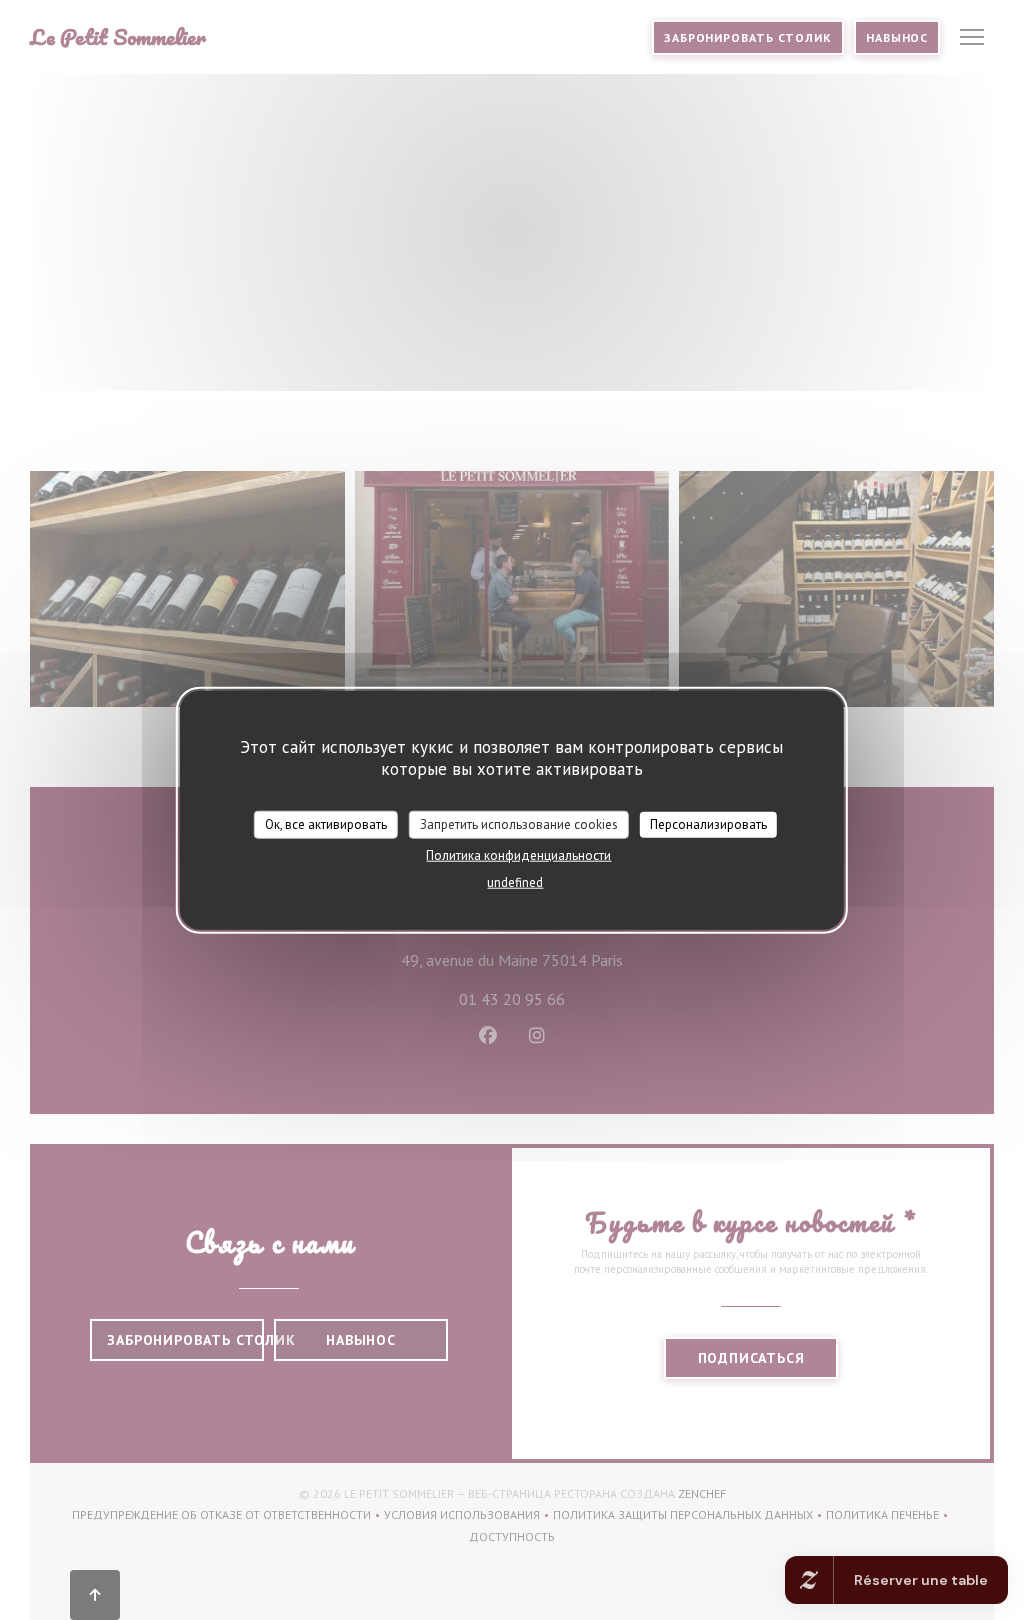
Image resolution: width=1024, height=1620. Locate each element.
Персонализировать (708, 824)
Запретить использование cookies (519, 824)
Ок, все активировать (326, 824)
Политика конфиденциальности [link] (518, 854)
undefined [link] (515, 881)
